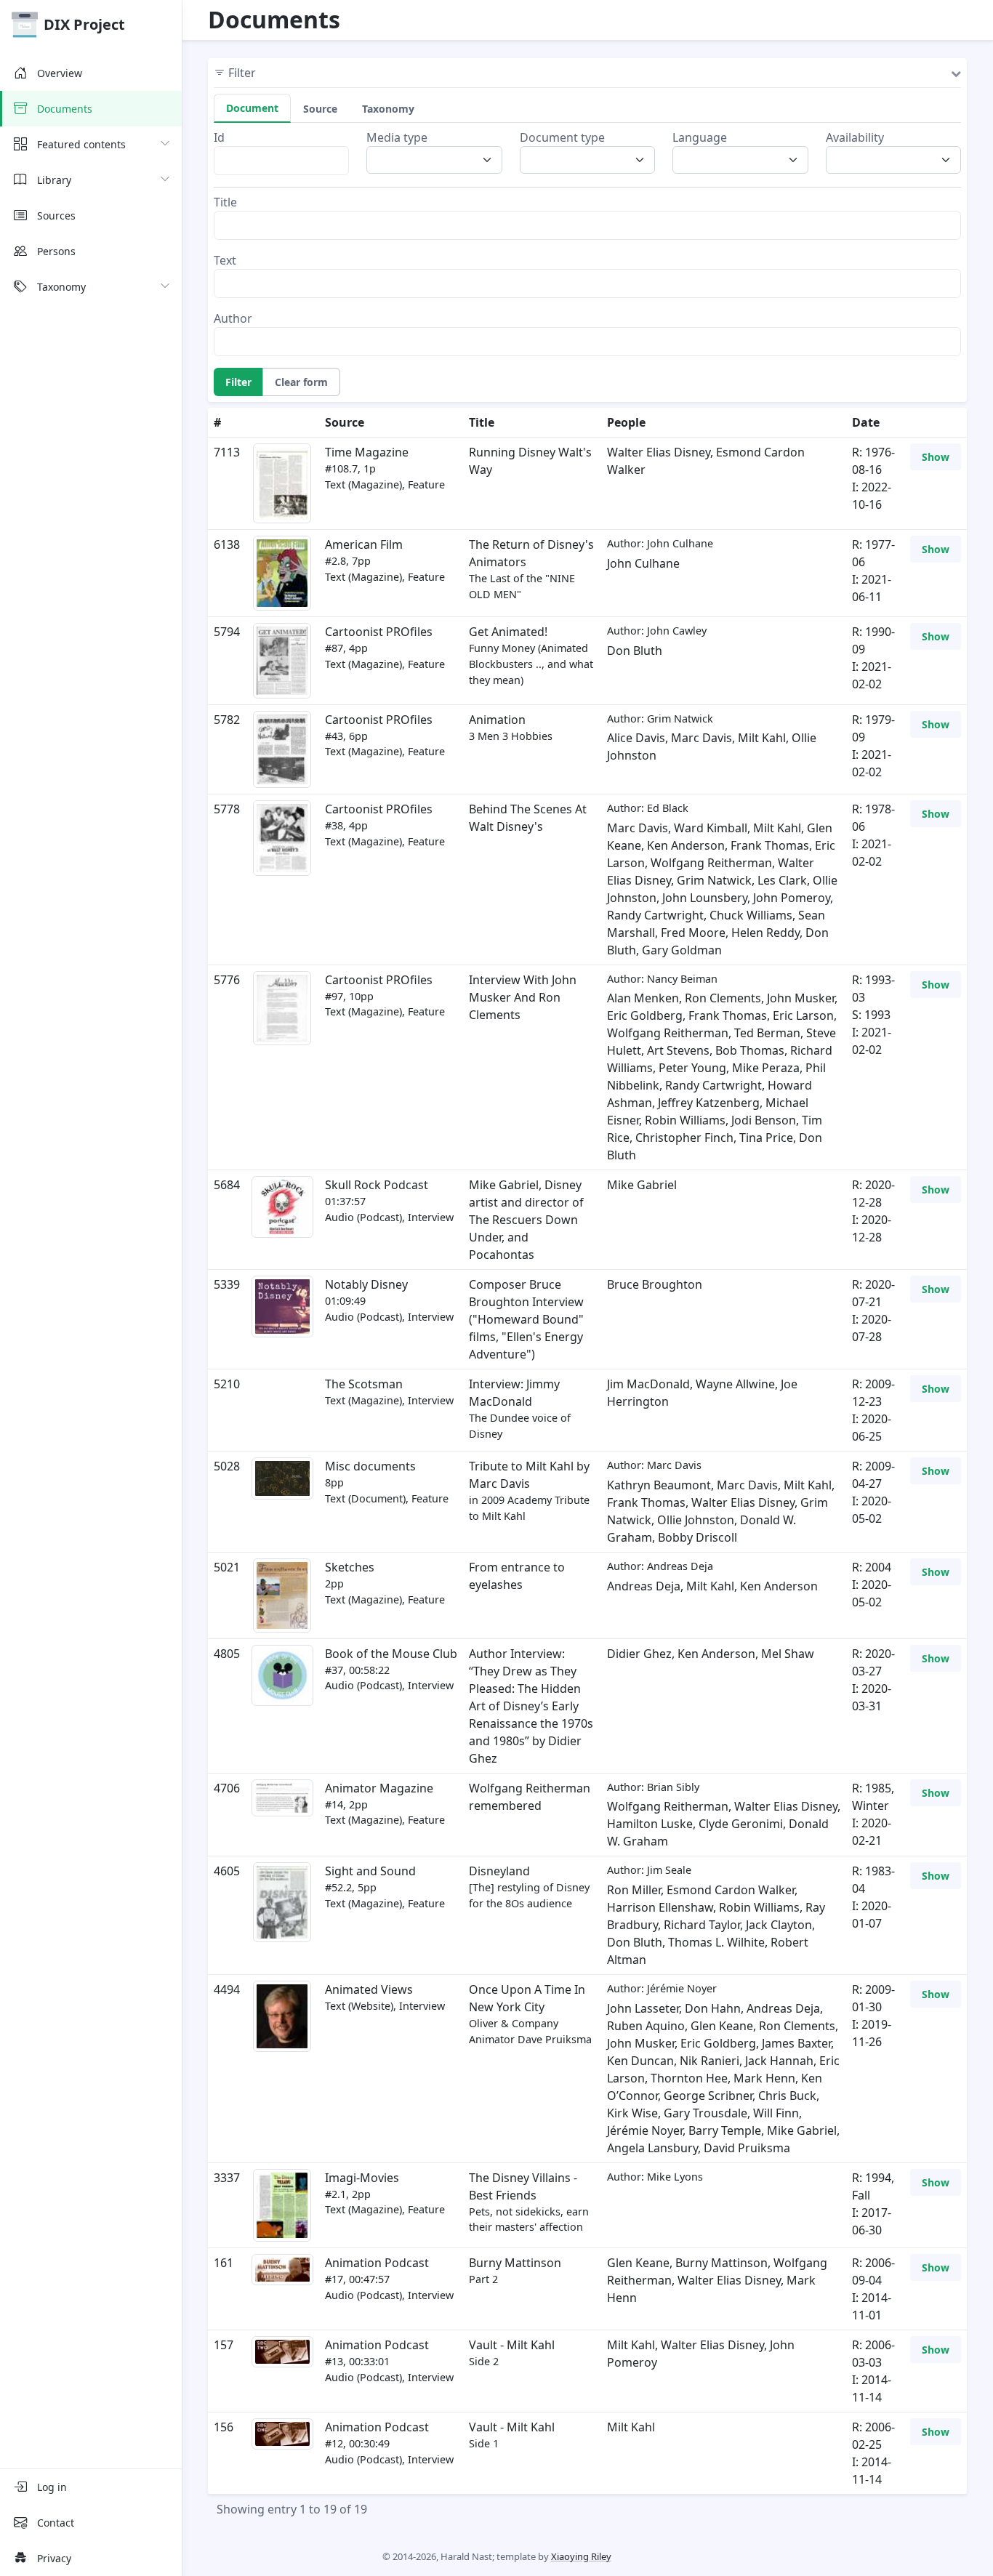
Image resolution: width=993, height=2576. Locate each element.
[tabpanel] (587, 242)
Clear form (301, 382)
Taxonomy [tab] (388, 109)
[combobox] (438, 160)
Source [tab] (320, 109)
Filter (238, 382)
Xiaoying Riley (581, 2556)
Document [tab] (252, 108)
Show (936, 457)
